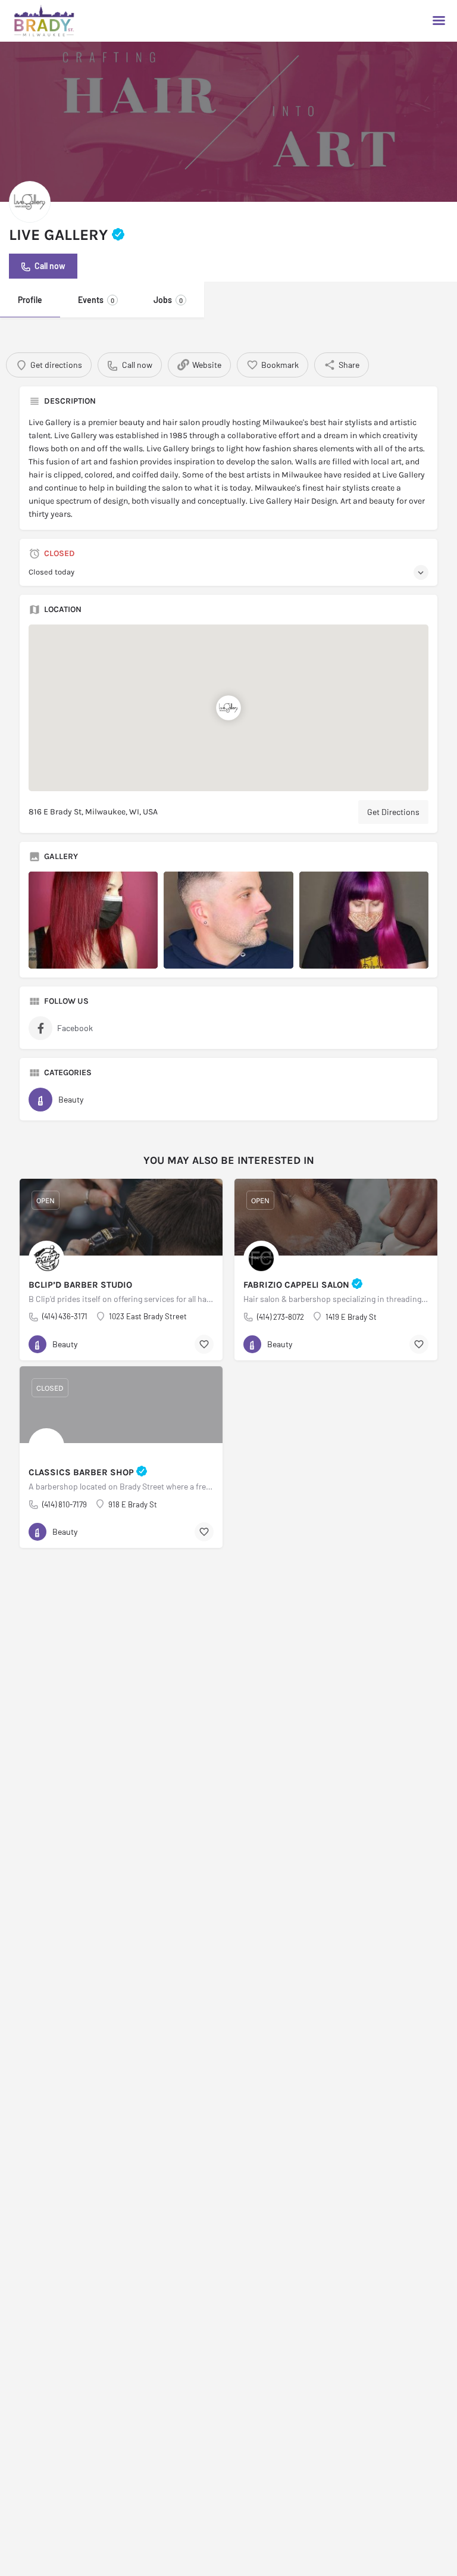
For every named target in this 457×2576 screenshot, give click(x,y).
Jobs (168, 300)
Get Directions (393, 812)
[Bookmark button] (204, 1344)
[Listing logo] (30, 202)
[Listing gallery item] (93, 920)
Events (96, 300)
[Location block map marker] (228, 708)
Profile (30, 300)
